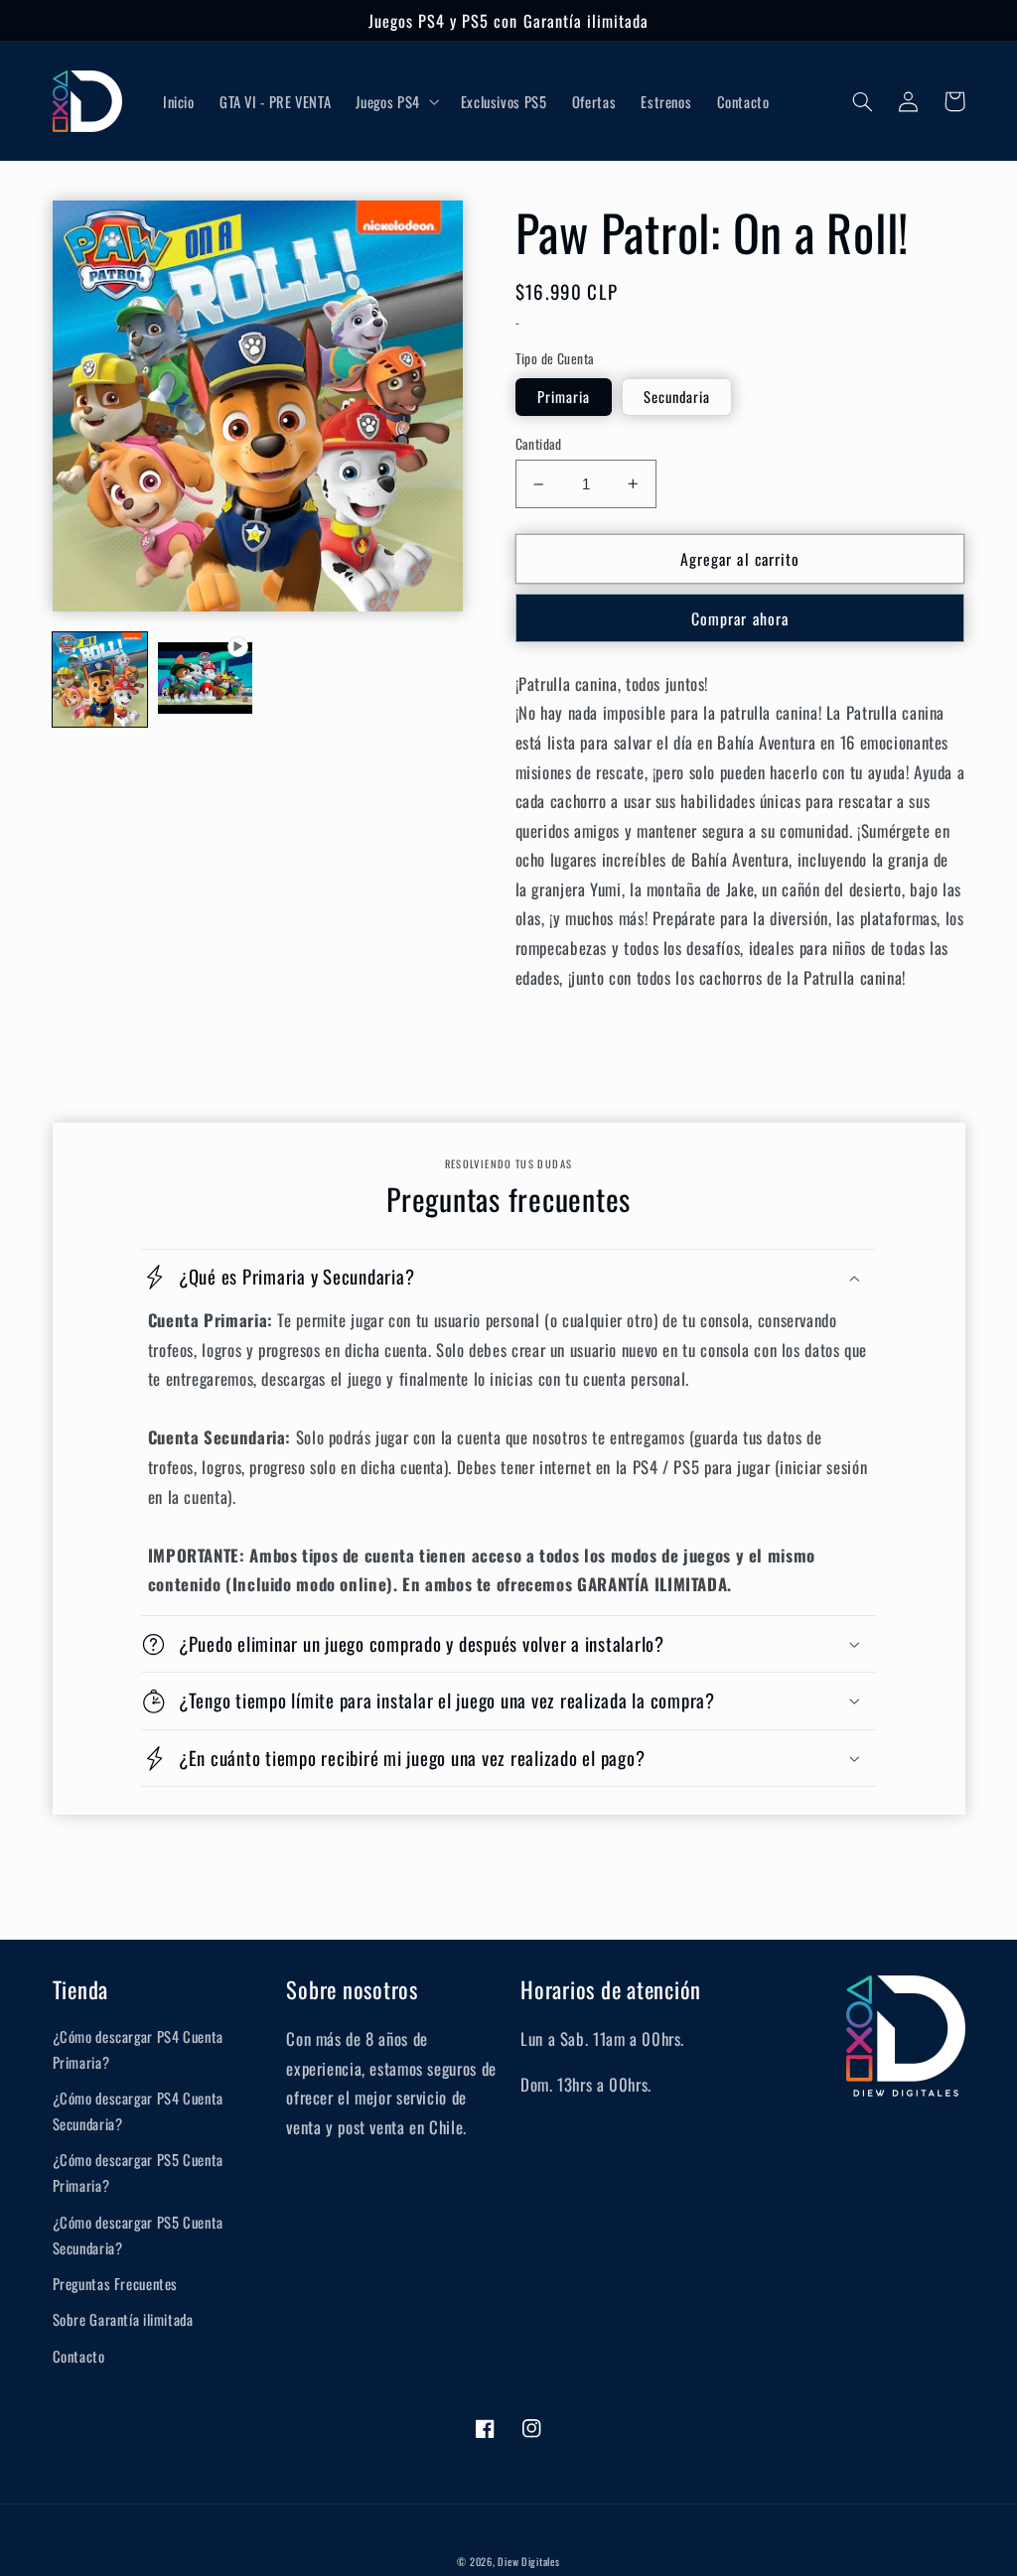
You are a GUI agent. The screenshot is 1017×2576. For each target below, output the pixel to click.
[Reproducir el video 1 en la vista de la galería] (206, 680)
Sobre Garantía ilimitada (123, 2319)
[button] (396, 101)
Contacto (79, 2356)
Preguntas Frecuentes (116, 2283)
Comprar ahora (740, 618)
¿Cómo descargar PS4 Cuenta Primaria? (138, 2049)
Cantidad (539, 444)
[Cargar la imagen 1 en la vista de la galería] (100, 680)
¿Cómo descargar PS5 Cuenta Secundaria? (138, 2235)
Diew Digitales (528, 2561)
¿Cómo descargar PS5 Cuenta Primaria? (138, 2172)
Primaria (564, 396)
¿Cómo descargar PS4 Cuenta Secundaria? (138, 2110)
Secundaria (677, 396)
